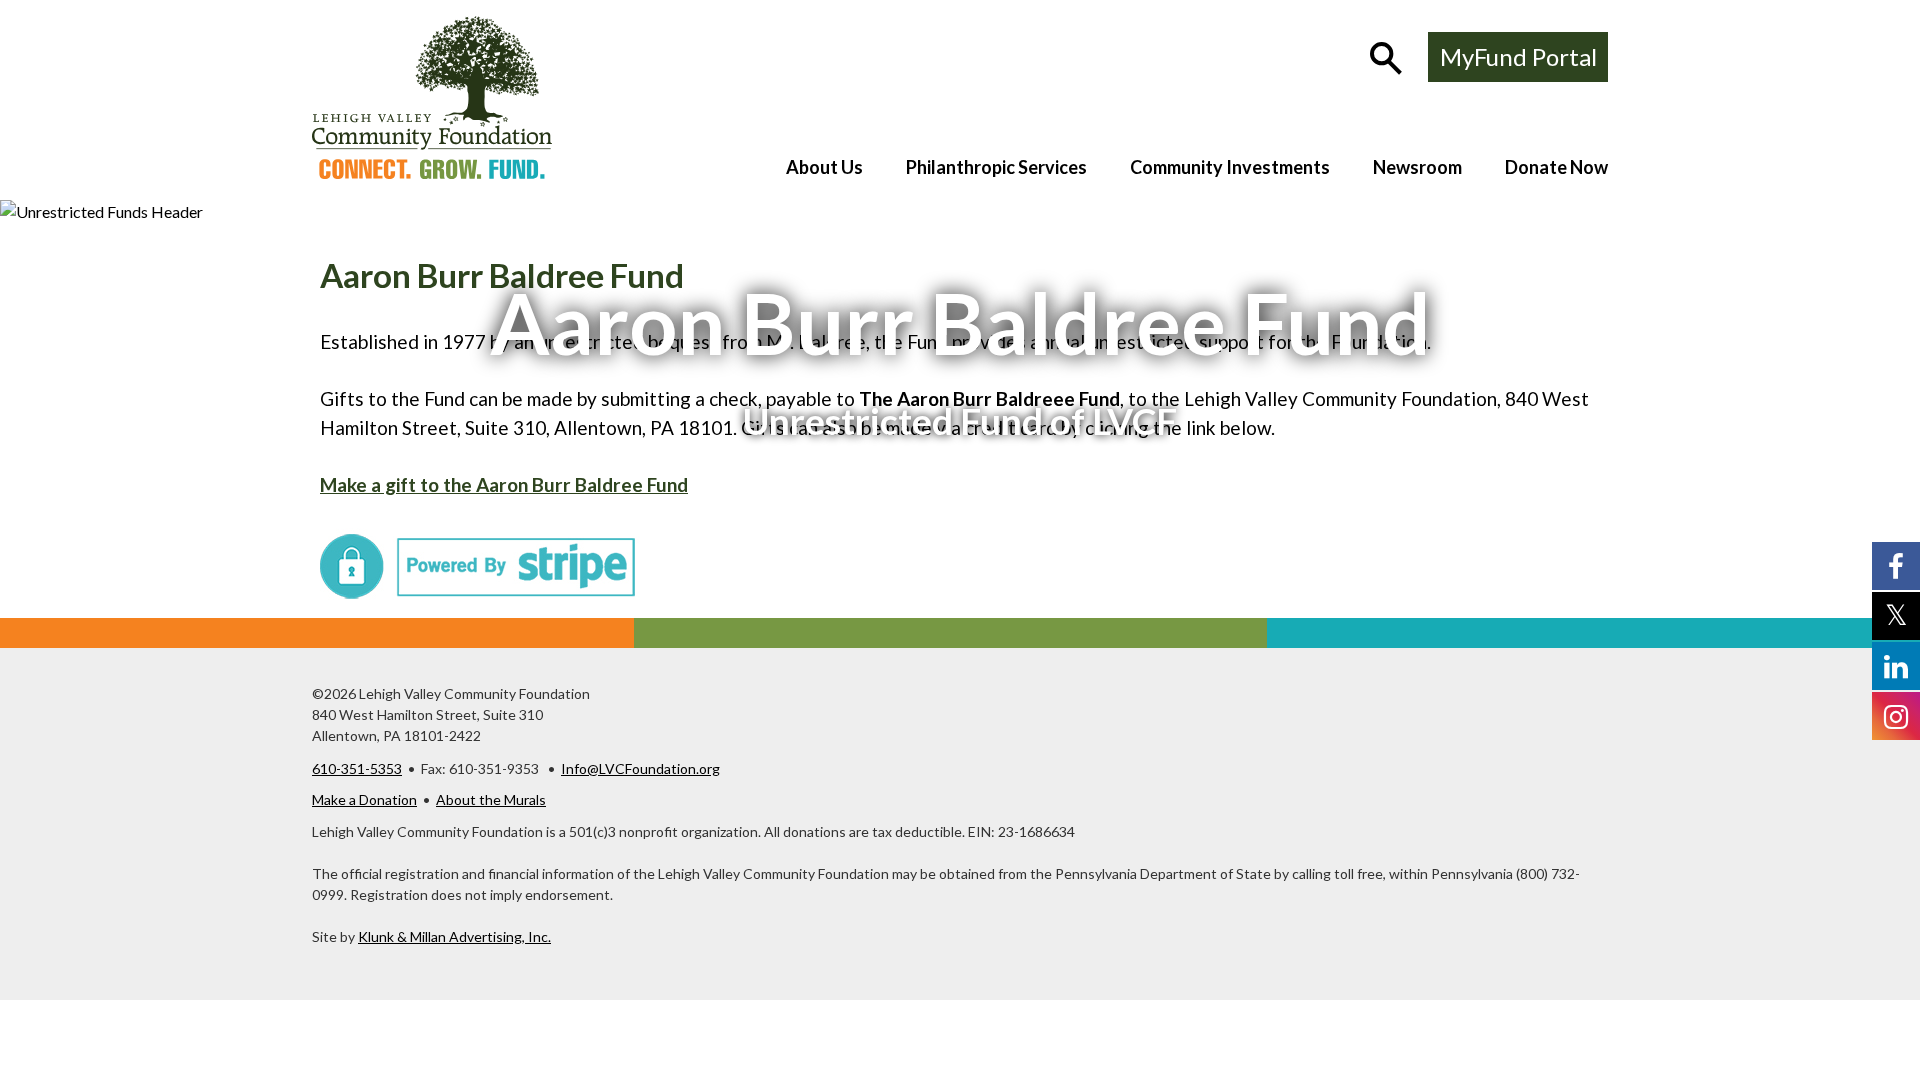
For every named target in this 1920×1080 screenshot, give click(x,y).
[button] (1388, 60)
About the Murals (491, 799)
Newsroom (1417, 167)
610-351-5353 (357, 768)
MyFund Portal (1518, 56)
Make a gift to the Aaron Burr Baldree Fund (504, 484)
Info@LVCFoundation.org (640, 768)
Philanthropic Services (996, 167)
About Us (824, 167)
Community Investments (1230, 167)
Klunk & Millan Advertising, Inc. (454, 936)
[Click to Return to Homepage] (432, 172)
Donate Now (1556, 167)
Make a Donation (364, 799)
